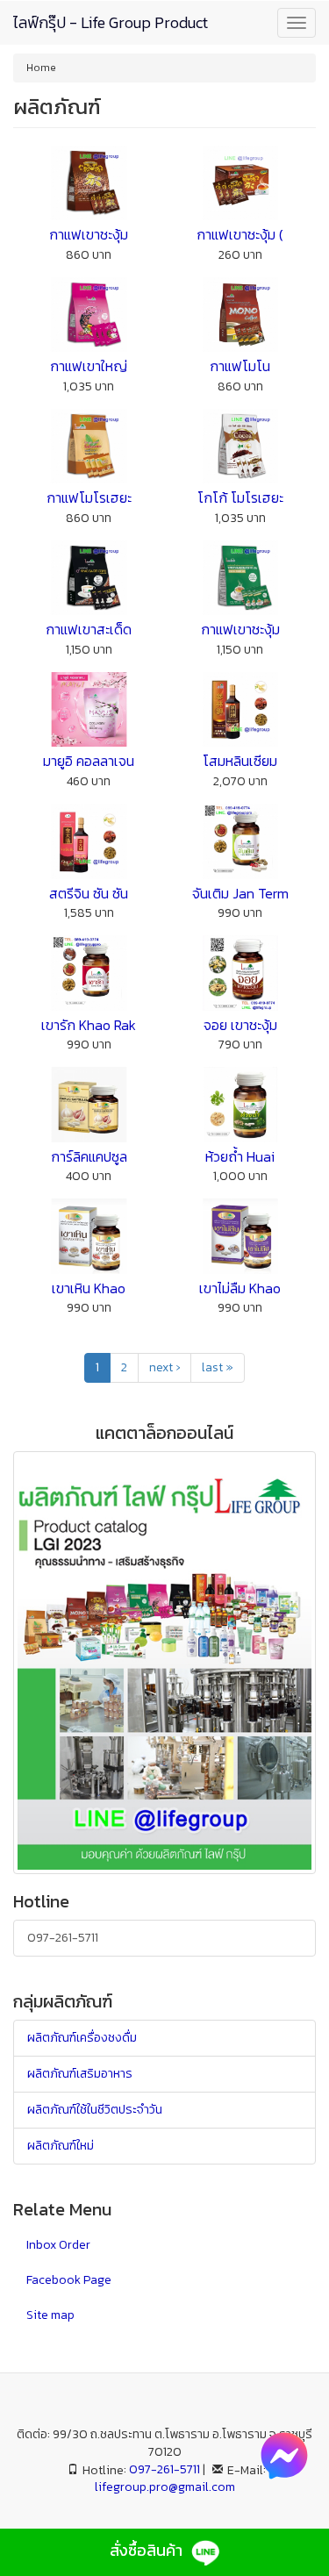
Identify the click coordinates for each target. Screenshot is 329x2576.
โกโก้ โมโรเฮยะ (240, 497)
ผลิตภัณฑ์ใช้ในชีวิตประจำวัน (95, 2110)
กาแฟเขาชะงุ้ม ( (240, 234)
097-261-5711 (63, 1938)
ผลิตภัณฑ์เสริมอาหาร (80, 2074)
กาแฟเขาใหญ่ (89, 366)
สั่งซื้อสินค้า (148, 2550)
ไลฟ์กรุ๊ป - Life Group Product (111, 22)
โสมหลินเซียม (240, 761)
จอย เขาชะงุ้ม (240, 1025)
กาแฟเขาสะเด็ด (89, 629)
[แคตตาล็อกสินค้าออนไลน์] (164, 1661)
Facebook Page (69, 2280)
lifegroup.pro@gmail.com (165, 2487)
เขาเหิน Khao (89, 1288)
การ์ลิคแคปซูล (89, 1156)
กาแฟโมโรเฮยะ (89, 497)
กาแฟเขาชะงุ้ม (89, 234)
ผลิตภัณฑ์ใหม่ (61, 2146)
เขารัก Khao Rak (89, 1025)
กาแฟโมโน (240, 366)
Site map (50, 2315)
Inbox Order (58, 2245)
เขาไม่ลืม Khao (240, 1288)
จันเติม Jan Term (240, 893)
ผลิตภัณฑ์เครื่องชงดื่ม (82, 2038)
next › (164, 1367)
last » (218, 1367)
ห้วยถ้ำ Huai (240, 1156)
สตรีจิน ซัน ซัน (89, 893)
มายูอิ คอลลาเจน (89, 761)
